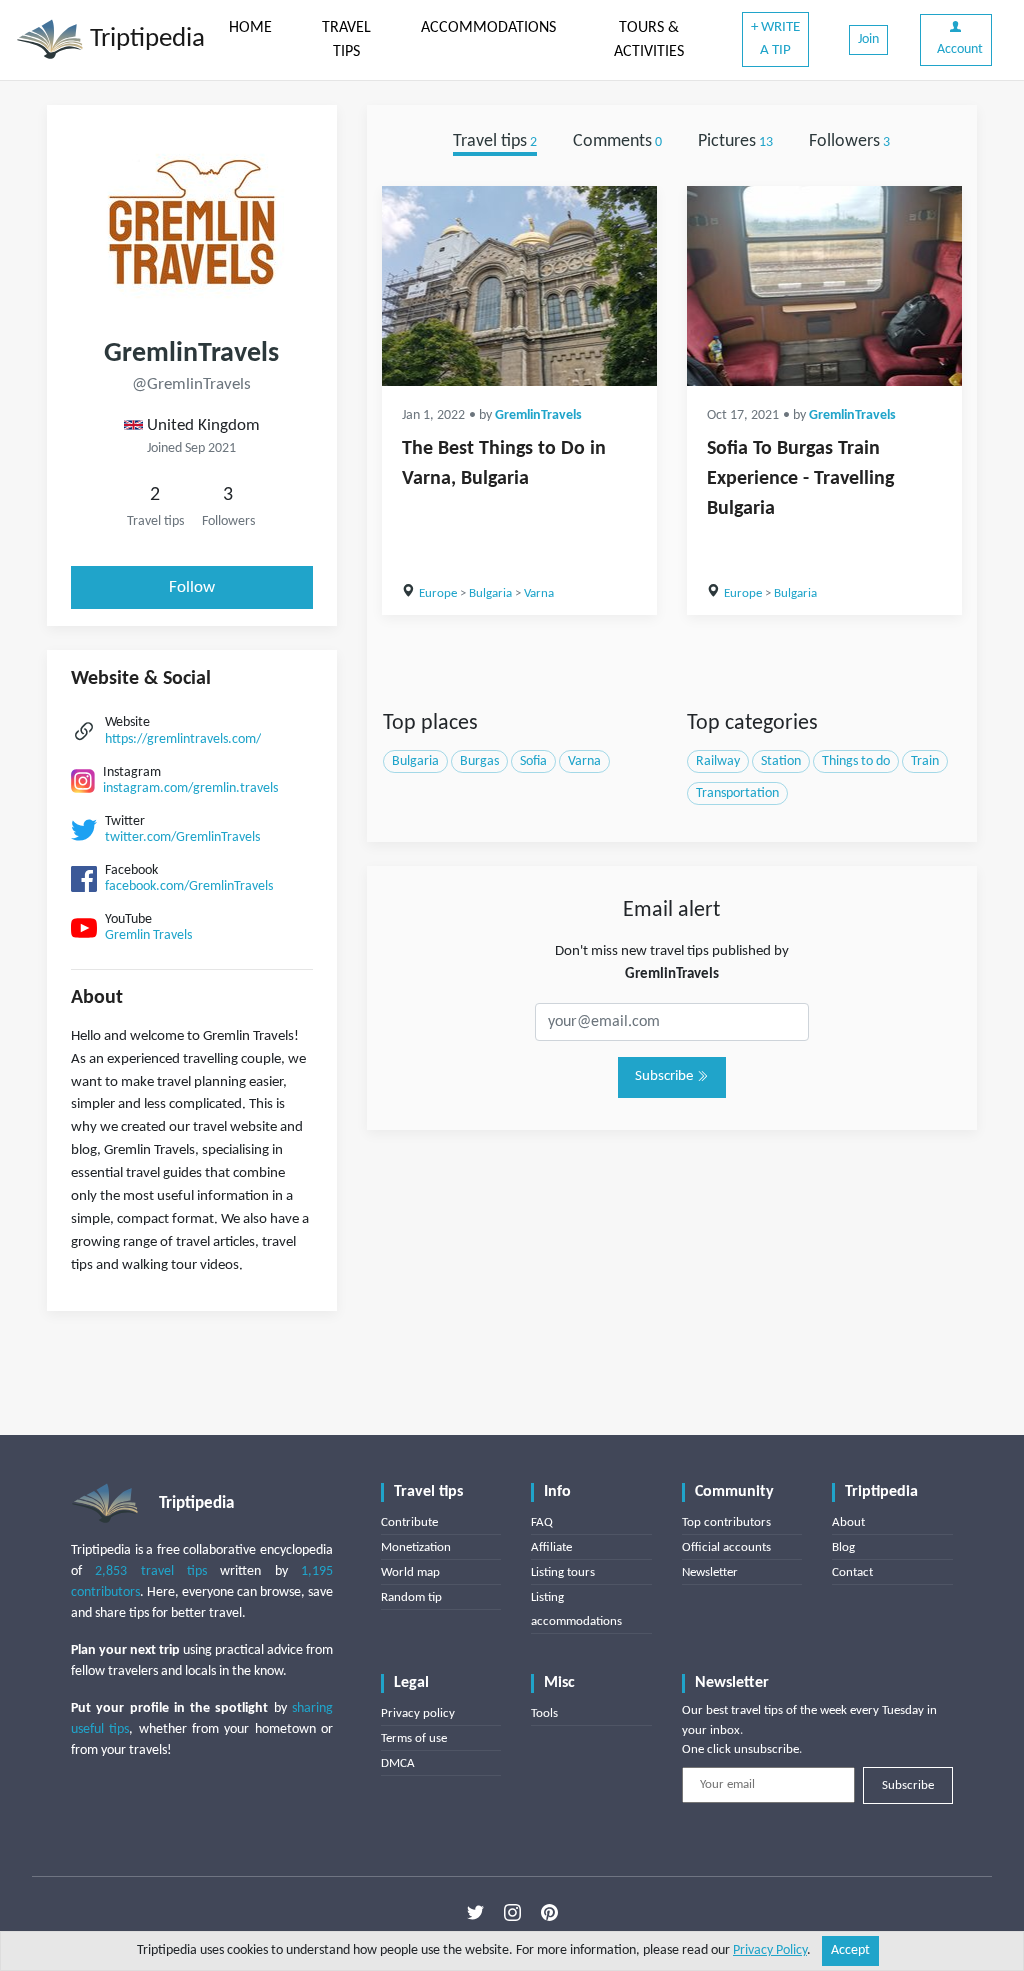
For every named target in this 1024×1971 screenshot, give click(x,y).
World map (410, 1572)
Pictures (735, 141)
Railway (718, 761)
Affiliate (551, 1547)
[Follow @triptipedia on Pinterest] (549, 1912)
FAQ (542, 1522)
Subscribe (665, 1076)
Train (925, 761)
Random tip (411, 1597)
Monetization (416, 1547)
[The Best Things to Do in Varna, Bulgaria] (519, 286)
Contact (852, 1572)
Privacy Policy (770, 1950)
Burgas (479, 761)
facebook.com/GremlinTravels (189, 886)
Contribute (409, 1522)
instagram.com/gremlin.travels (190, 788)
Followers (849, 141)
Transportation (737, 793)
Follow (192, 587)
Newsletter (710, 1572)
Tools (544, 1713)
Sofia (533, 761)
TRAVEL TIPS (346, 40)
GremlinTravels (538, 415)
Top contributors (726, 1522)
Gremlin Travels (148, 935)
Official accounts (726, 1547)
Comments (617, 141)
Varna (539, 593)
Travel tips (495, 141)
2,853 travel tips (151, 1571)
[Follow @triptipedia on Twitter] (475, 1912)
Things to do (856, 761)
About (848, 1522)
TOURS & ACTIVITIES (649, 40)
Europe (438, 593)
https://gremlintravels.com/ (183, 739)
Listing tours (563, 1572)
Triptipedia (144, 39)
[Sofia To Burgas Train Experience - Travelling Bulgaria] (824, 286)
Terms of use (414, 1738)
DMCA (398, 1763)
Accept (850, 1950)
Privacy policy (418, 1713)
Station (781, 761)
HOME (250, 28)
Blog (843, 1547)
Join (868, 39)
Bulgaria (490, 593)
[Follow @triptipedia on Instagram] (512, 1912)
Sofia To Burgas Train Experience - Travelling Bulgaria (800, 479)
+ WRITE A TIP (775, 39)
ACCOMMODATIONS (488, 28)
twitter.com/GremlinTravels (182, 837)
